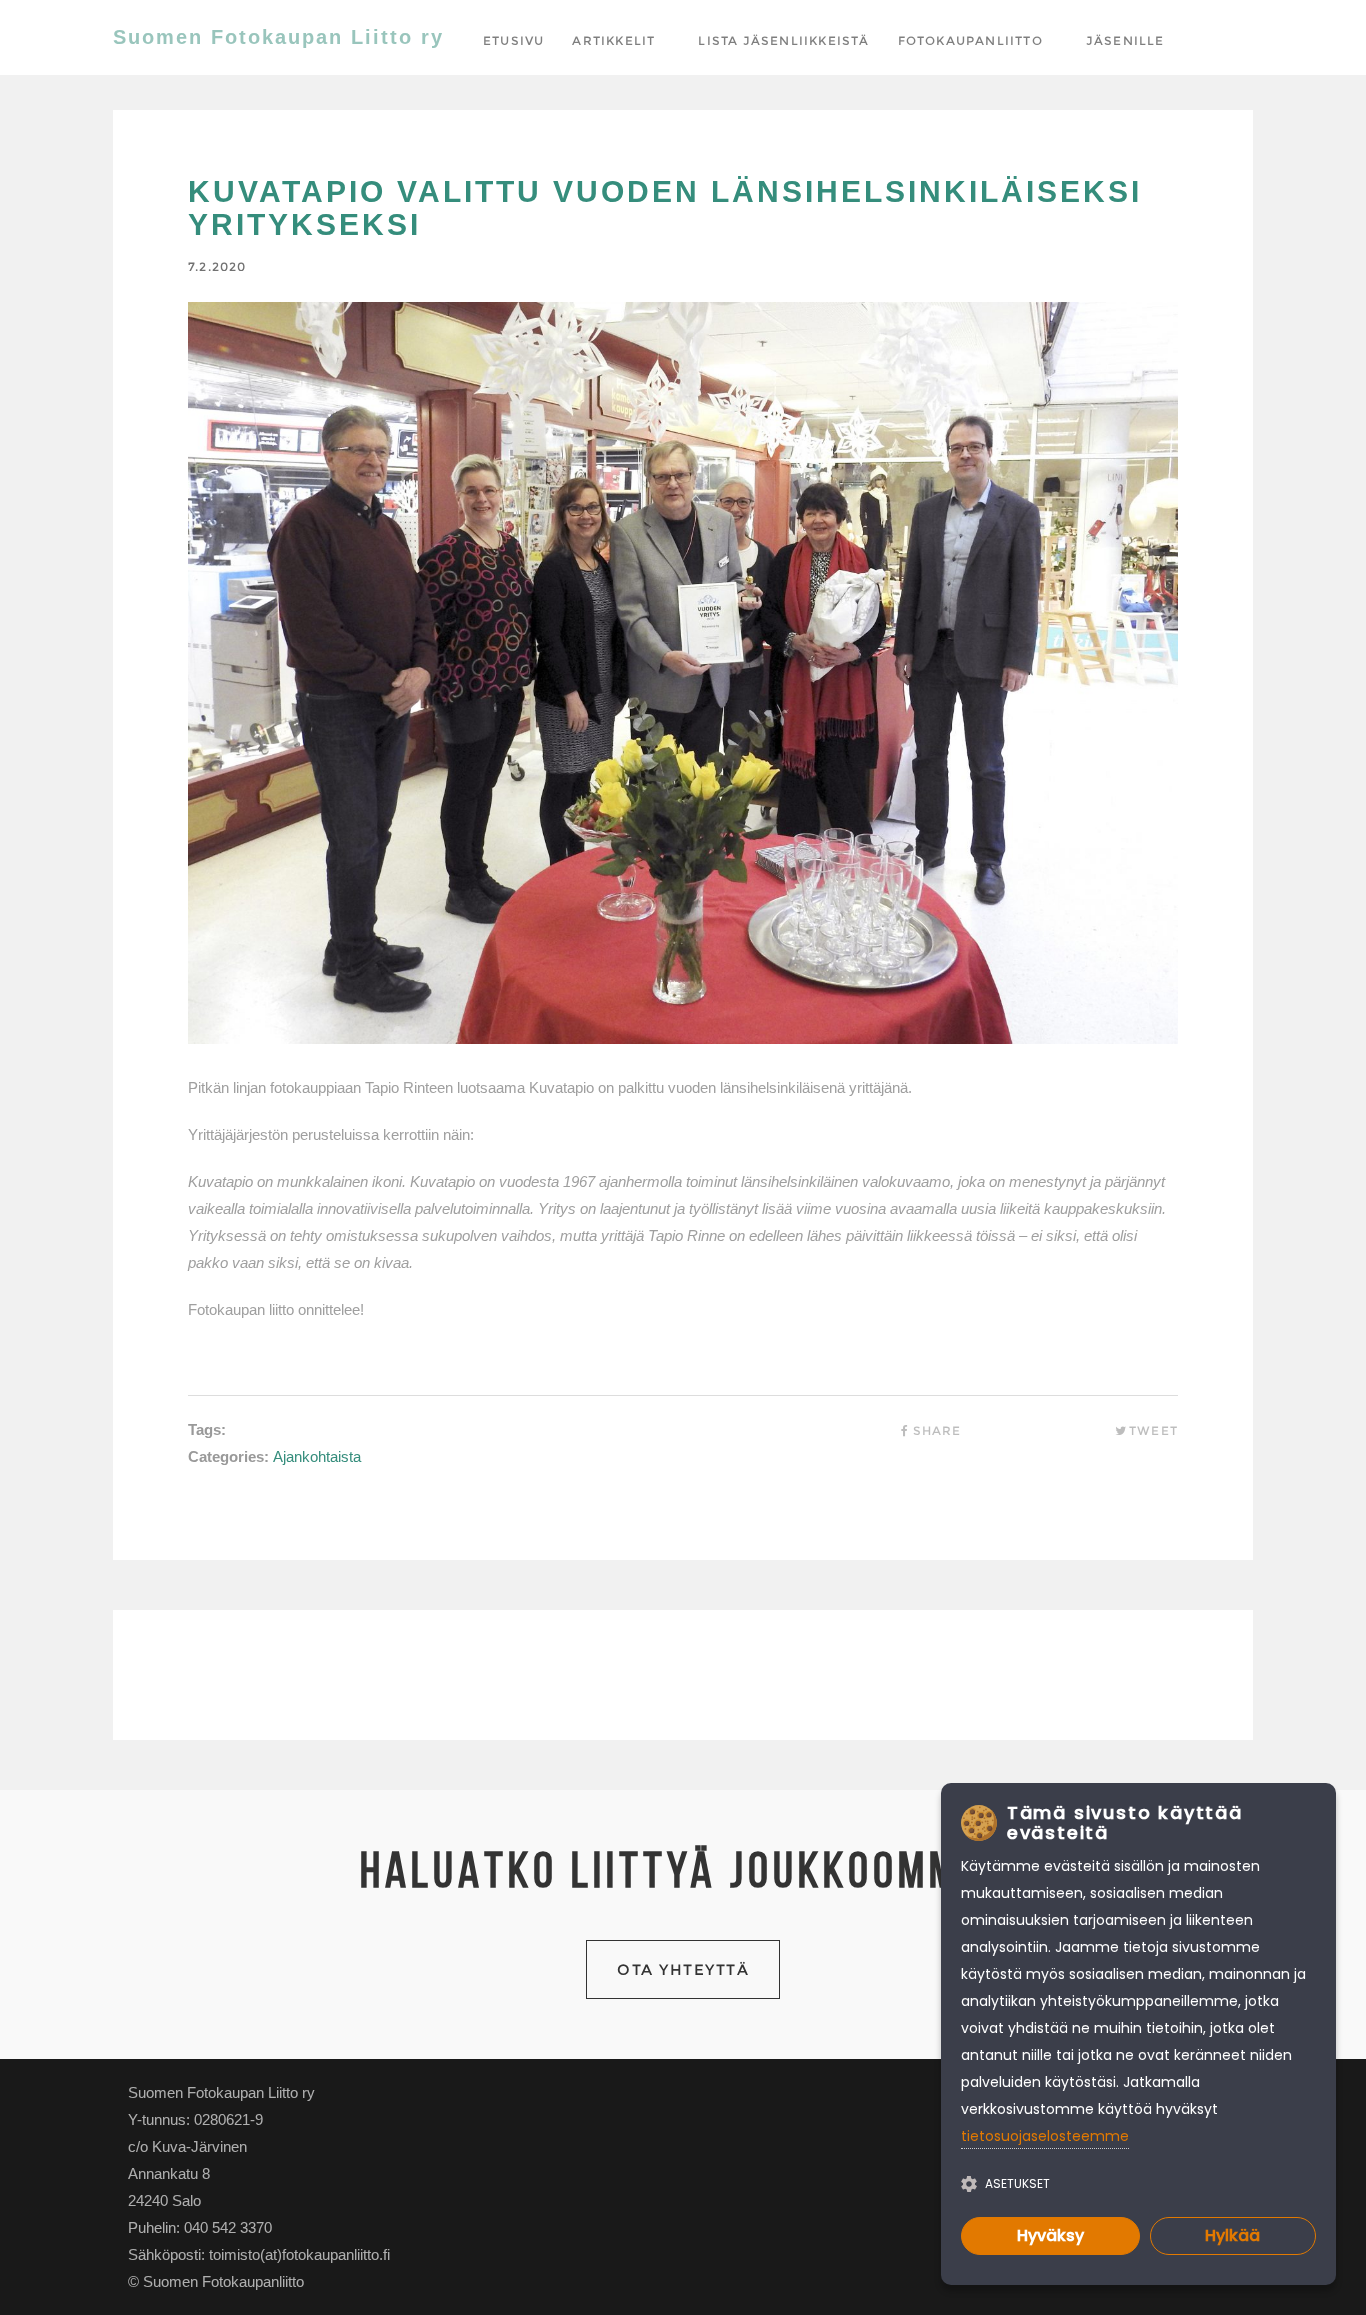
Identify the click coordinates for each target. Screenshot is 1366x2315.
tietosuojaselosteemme (1045, 2136)
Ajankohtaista (317, 1456)
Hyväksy (1050, 2235)
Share (937, 1430)
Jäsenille (1125, 40)
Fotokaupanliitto (970, 40)
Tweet (1153, 1430)
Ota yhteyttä (683, 1969)
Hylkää (1232, 2235)
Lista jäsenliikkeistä (783, 40)
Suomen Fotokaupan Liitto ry (278, 37)
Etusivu (513, 40)
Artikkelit (613, 40)
